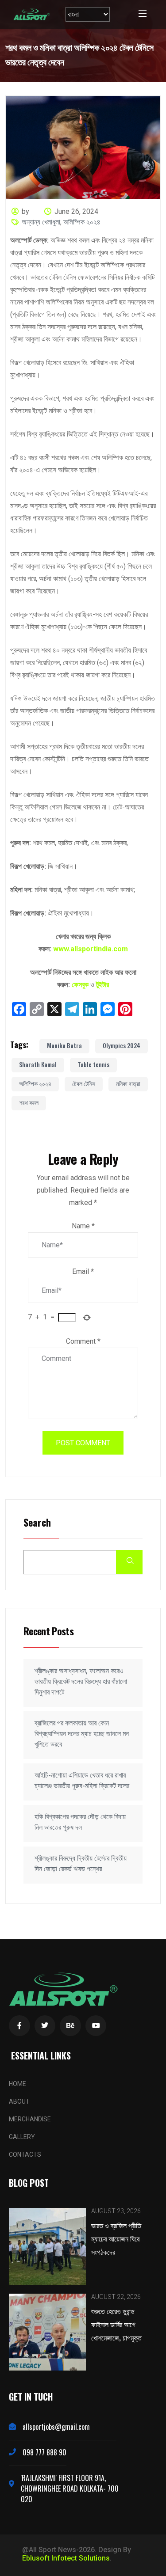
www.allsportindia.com (91, 949)
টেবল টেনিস (84, 1083)
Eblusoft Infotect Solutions (66, 2558)
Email (83, 1271)
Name (83, 1226)
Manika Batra (64, 1045)
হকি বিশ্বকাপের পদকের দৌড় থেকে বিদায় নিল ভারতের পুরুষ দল (80, 1822)
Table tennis (93, 1064)
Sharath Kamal (38, 1064)
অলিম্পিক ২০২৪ (82, 222)
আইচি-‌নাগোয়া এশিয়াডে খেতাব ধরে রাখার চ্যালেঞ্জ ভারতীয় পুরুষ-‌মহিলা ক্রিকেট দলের (82, 1780)
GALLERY (22, 2137)
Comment (83, 1341)
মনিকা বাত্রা (128, 1083)
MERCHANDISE (30, 2119)
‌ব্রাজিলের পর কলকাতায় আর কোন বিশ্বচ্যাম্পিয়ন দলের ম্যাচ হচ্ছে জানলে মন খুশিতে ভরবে (82, 1734)
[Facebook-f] (19, 2026)
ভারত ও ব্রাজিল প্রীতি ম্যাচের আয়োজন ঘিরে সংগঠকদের (116, 2238)
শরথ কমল (29, 1102)
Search (37, 1523)
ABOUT (19, 2101)
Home (17, 2084)
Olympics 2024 (122, 1045)
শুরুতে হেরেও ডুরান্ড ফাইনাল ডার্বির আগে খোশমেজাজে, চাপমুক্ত (116, 2324)
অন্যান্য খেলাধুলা (41, 222)
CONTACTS (25, 2154)
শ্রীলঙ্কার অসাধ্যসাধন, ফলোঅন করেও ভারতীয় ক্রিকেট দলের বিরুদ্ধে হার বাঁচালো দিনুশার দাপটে (81, 1681)
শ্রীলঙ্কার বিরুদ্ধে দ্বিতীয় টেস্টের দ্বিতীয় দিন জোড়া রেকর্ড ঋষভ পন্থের (81, 1864)
